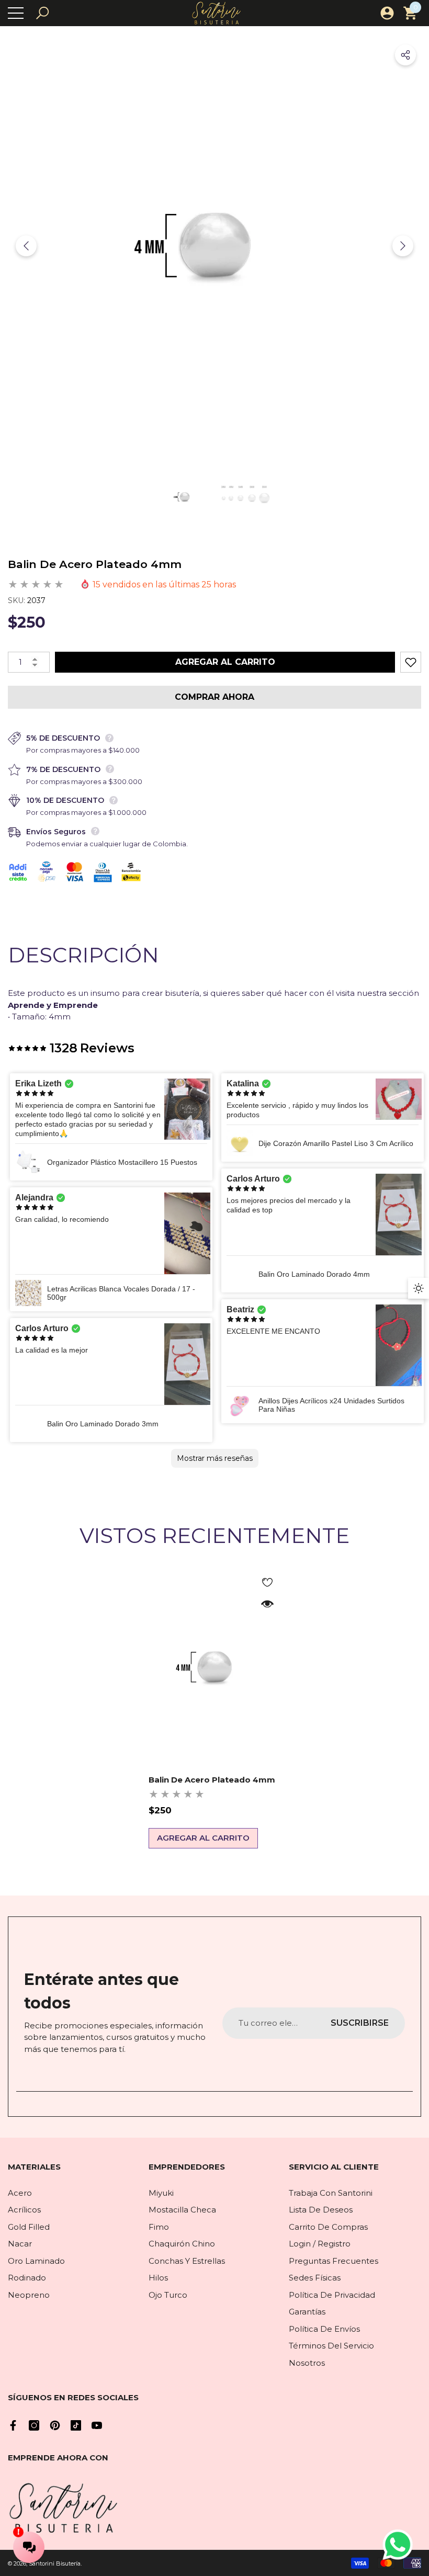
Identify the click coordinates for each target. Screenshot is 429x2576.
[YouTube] (97, 2425)
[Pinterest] (55, 2425)
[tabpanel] (215, 1708)
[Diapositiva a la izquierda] (26, 246)
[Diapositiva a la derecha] (403, 246)
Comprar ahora (214, 697)
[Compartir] (405, 55)
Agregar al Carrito (225, 662)
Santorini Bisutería (55, 2563)
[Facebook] (13, 2425)
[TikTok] (76, 2425)
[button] (42, 13)
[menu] (16, 13)
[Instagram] (34, 2425)
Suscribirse (360, 2023)
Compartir (405, 55)
